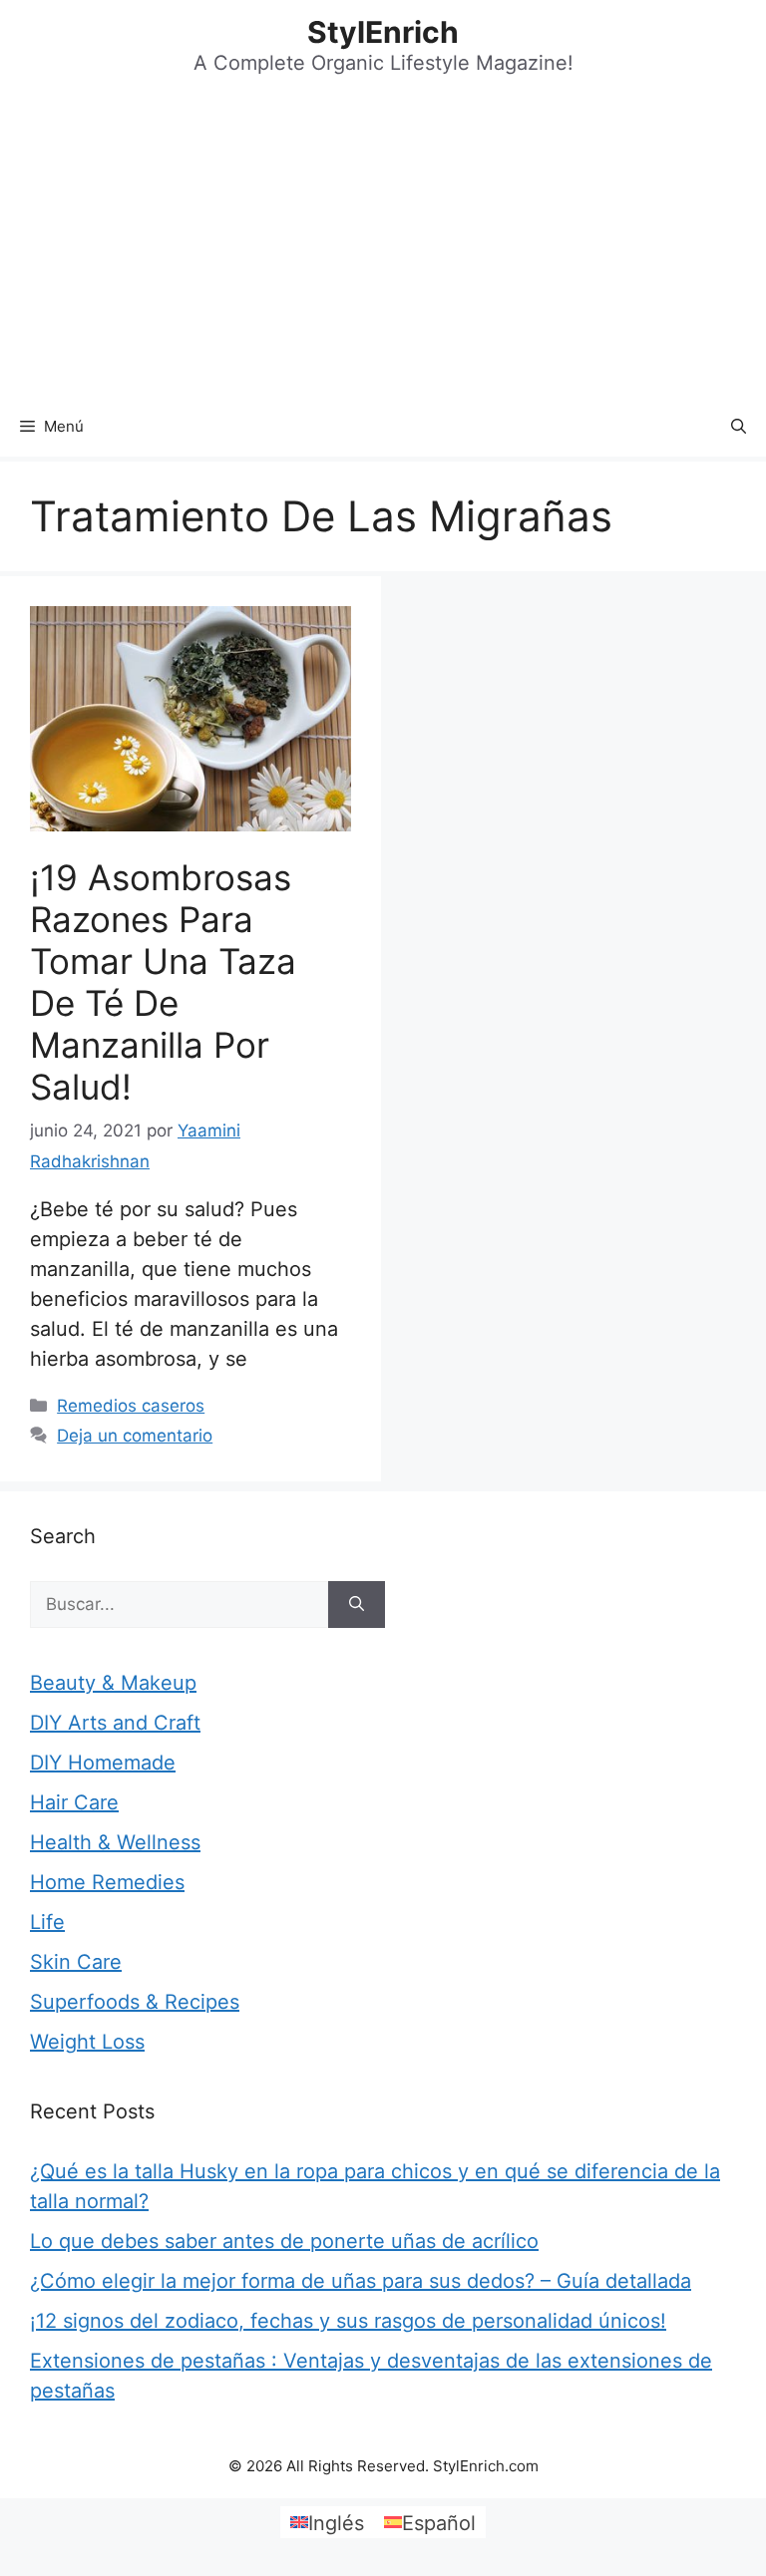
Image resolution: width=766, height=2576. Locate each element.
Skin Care (76, 1962)
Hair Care (74, 1802)
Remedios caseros (131, 1406)
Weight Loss (87, 2042)
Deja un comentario (135, 1436)
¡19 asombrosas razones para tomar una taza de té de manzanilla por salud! (163, 982)
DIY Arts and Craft (115, 1723)
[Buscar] (357, 1605)
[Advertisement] (383, 247)
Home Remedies (107, 1882)
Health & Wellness (115, 1842)
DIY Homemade (103, 1763)
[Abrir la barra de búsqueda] (739, 427)
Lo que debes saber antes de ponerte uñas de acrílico (284, 2241)
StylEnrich (383, 32)
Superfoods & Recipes (135, 2002)
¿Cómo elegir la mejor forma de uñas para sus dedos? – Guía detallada (361, 2281)
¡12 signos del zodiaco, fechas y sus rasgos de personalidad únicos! (348, 2321)
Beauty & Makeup (113, 1683)
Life (47, 1922)
